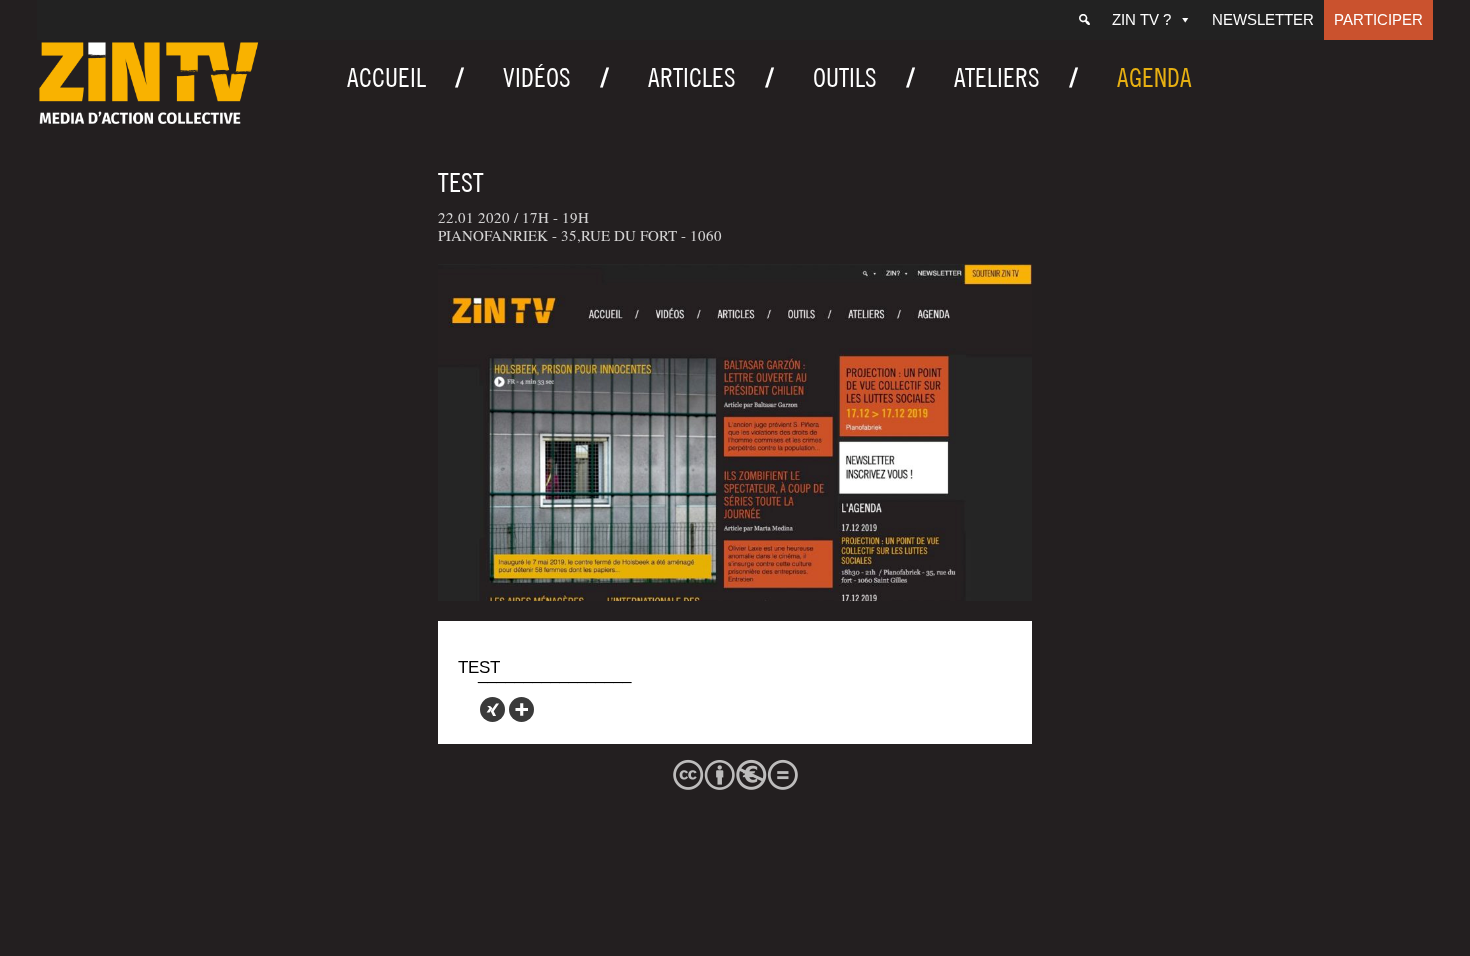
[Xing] (492, 709)
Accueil (386, 77)
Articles (692, 77)
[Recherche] (1084, 20)
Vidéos (537, 77)
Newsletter (1263, 19)
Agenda (1154, 77)
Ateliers (997, 77)
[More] (521, 709)
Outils (845, 77)
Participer (1378, 19)
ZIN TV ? (1141, 19)
